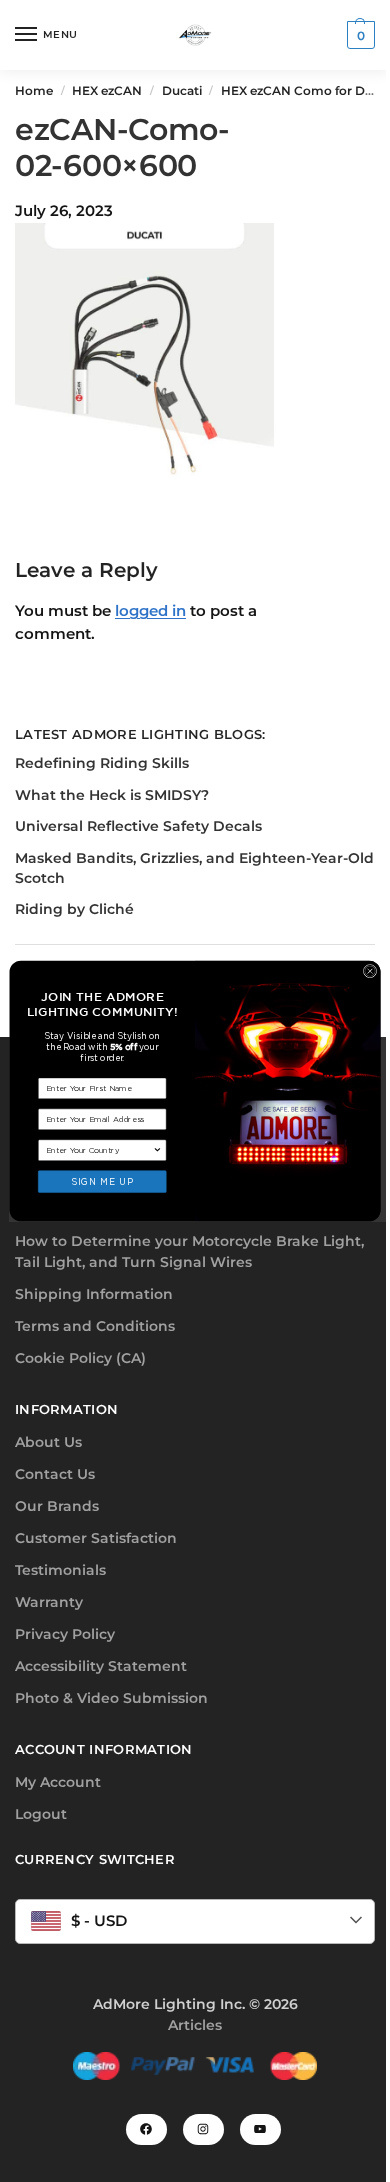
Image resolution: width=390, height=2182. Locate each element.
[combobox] (99, 1150)
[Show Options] (158, 1150)
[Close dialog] (369, 970)
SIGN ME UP (102, 1181)
